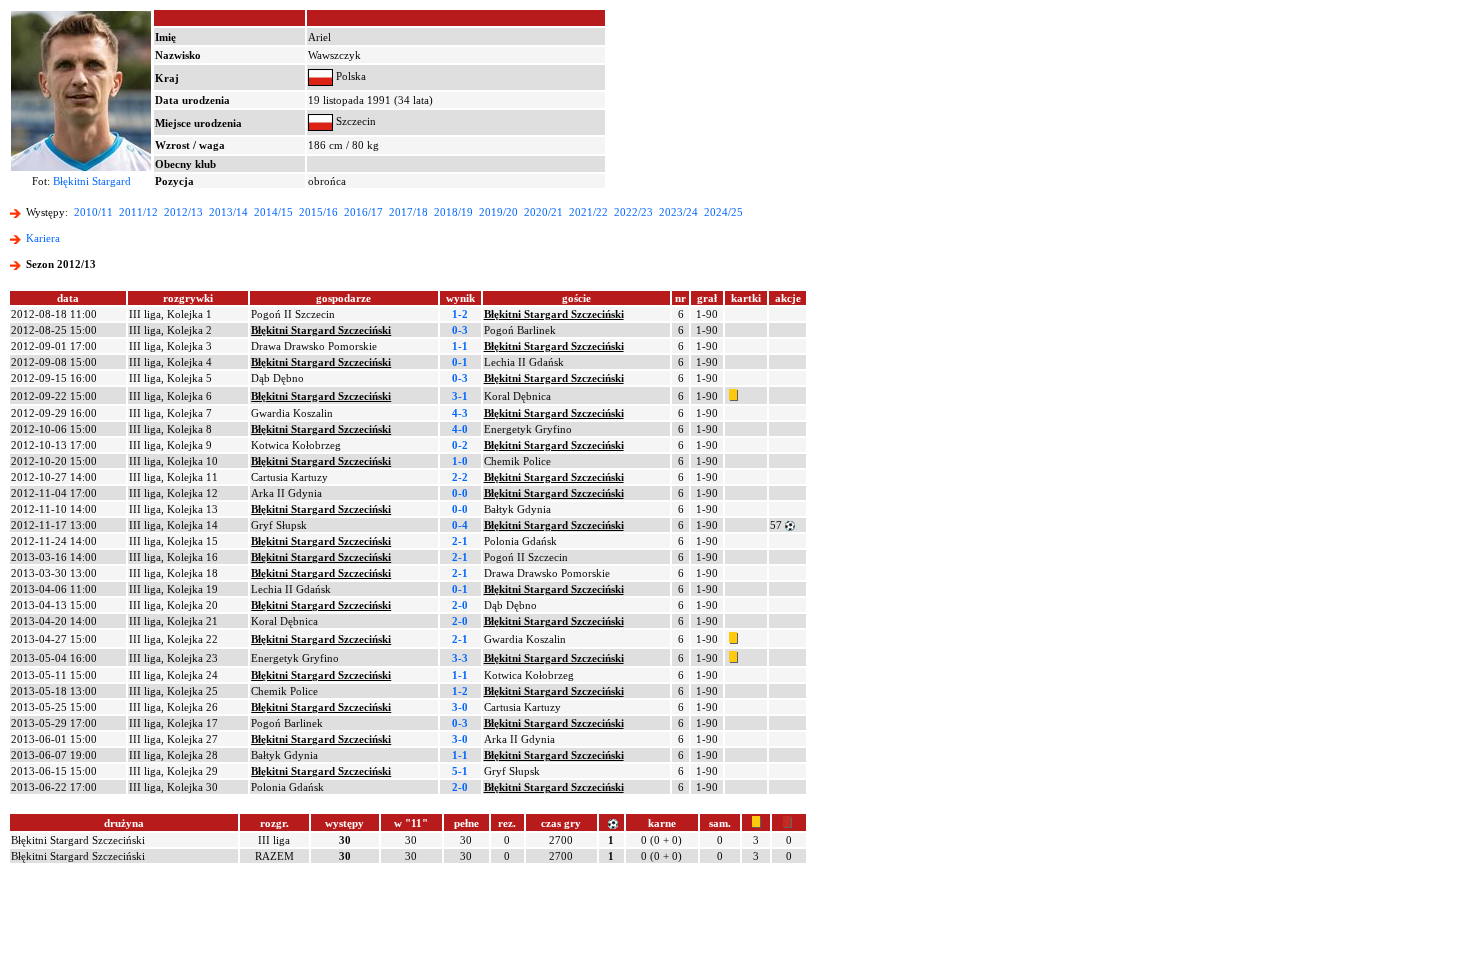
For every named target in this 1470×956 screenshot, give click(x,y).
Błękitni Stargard (92, 181)
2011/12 (138, 212)
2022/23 (633, 212)
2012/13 (183, 212)
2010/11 (93, 212)
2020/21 (543, 212)
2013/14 (228, 212)
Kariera (43, 238)
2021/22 (588, 212)
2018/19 (453, 212)
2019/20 (498, 212)
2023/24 (678, 212)
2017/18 (408, 212)
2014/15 (273, 212)
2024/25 (723, 212)
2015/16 (318, 212)
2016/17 (363, 212)
